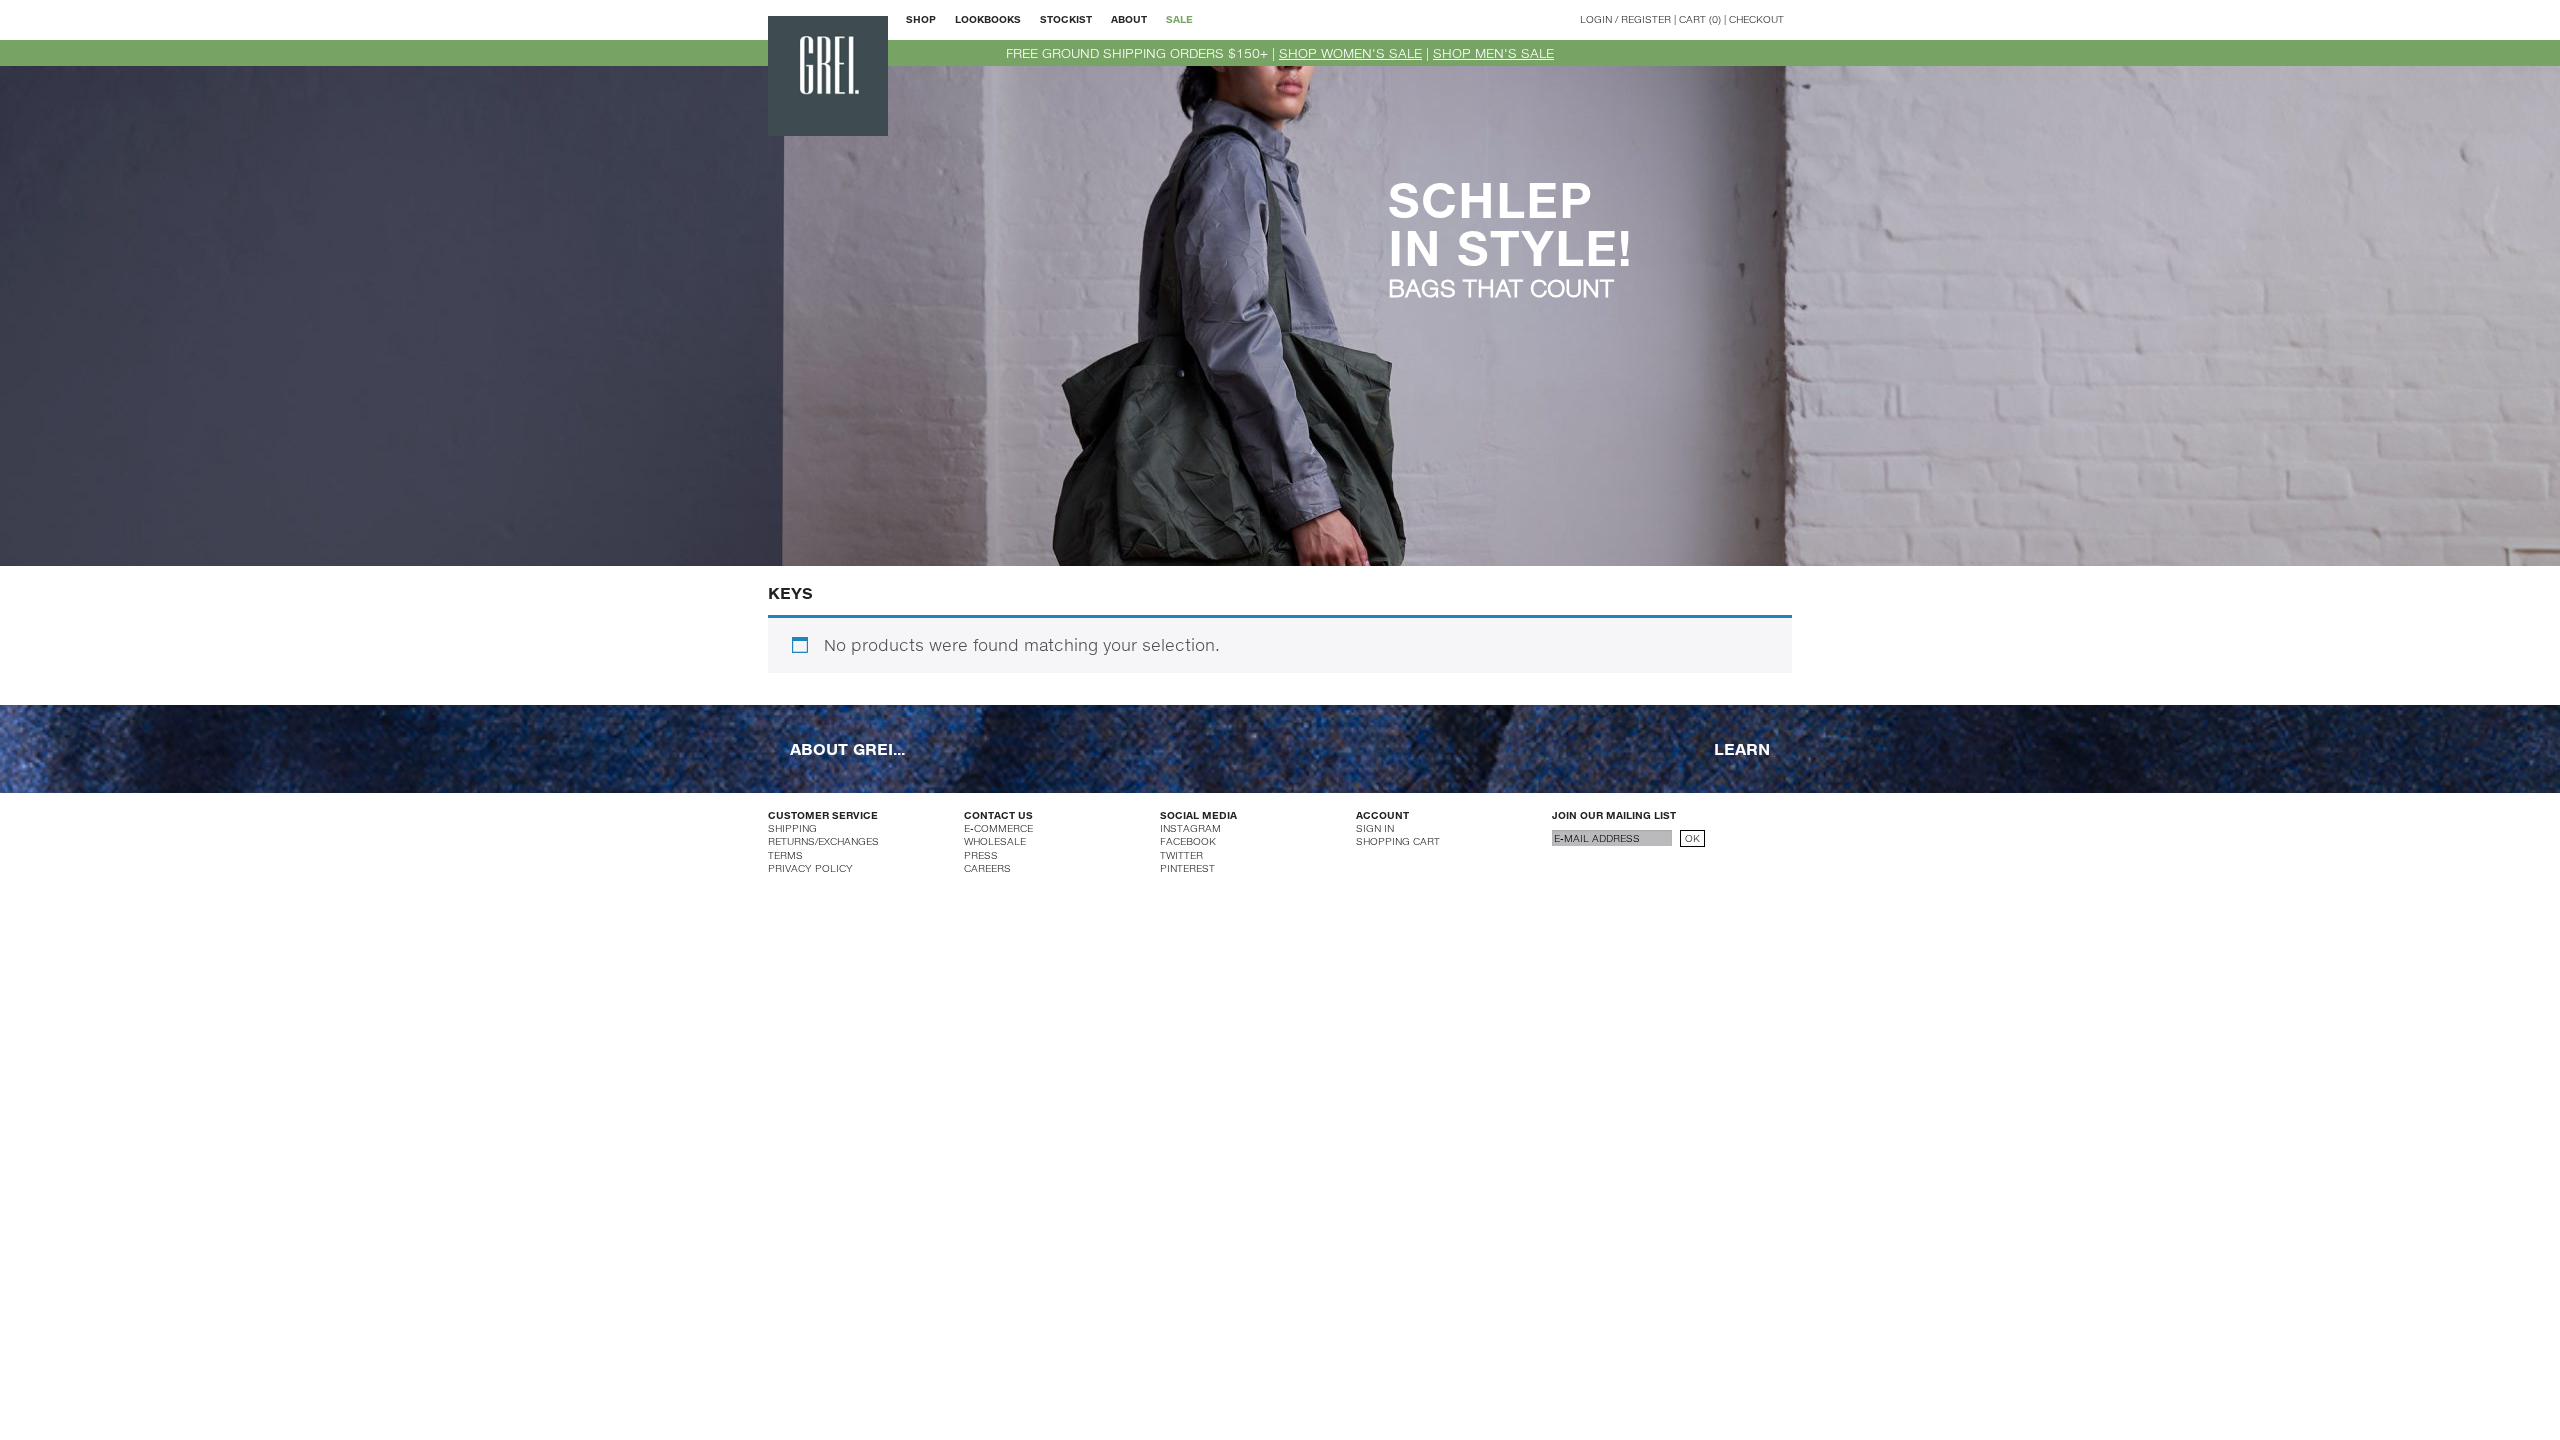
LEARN (1742, 747)
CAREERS (987, 868)
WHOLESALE (995, 841)
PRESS (981, 855)
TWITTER (1181, 855)
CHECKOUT (1756, 19)
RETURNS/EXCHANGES (823, 841)
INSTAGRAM (1190, 828)
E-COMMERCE (998, 828)
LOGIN (1596, 19)
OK (1692, 838)
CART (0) (1700, 19)
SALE (1179, 19)
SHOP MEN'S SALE (1493, 53)
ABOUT (1129, 19)
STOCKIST (1066, 19)
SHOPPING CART (1398, 841)
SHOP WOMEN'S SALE (1350, 53)
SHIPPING (792, 828)
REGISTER (1646, 19)
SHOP (921, 19)
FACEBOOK (1188, 841)
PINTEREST (1187, 868)
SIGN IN (1375, 828)
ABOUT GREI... (847, 747)
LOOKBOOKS (988, 19)
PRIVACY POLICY (810, 868)
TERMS (785, 855)
